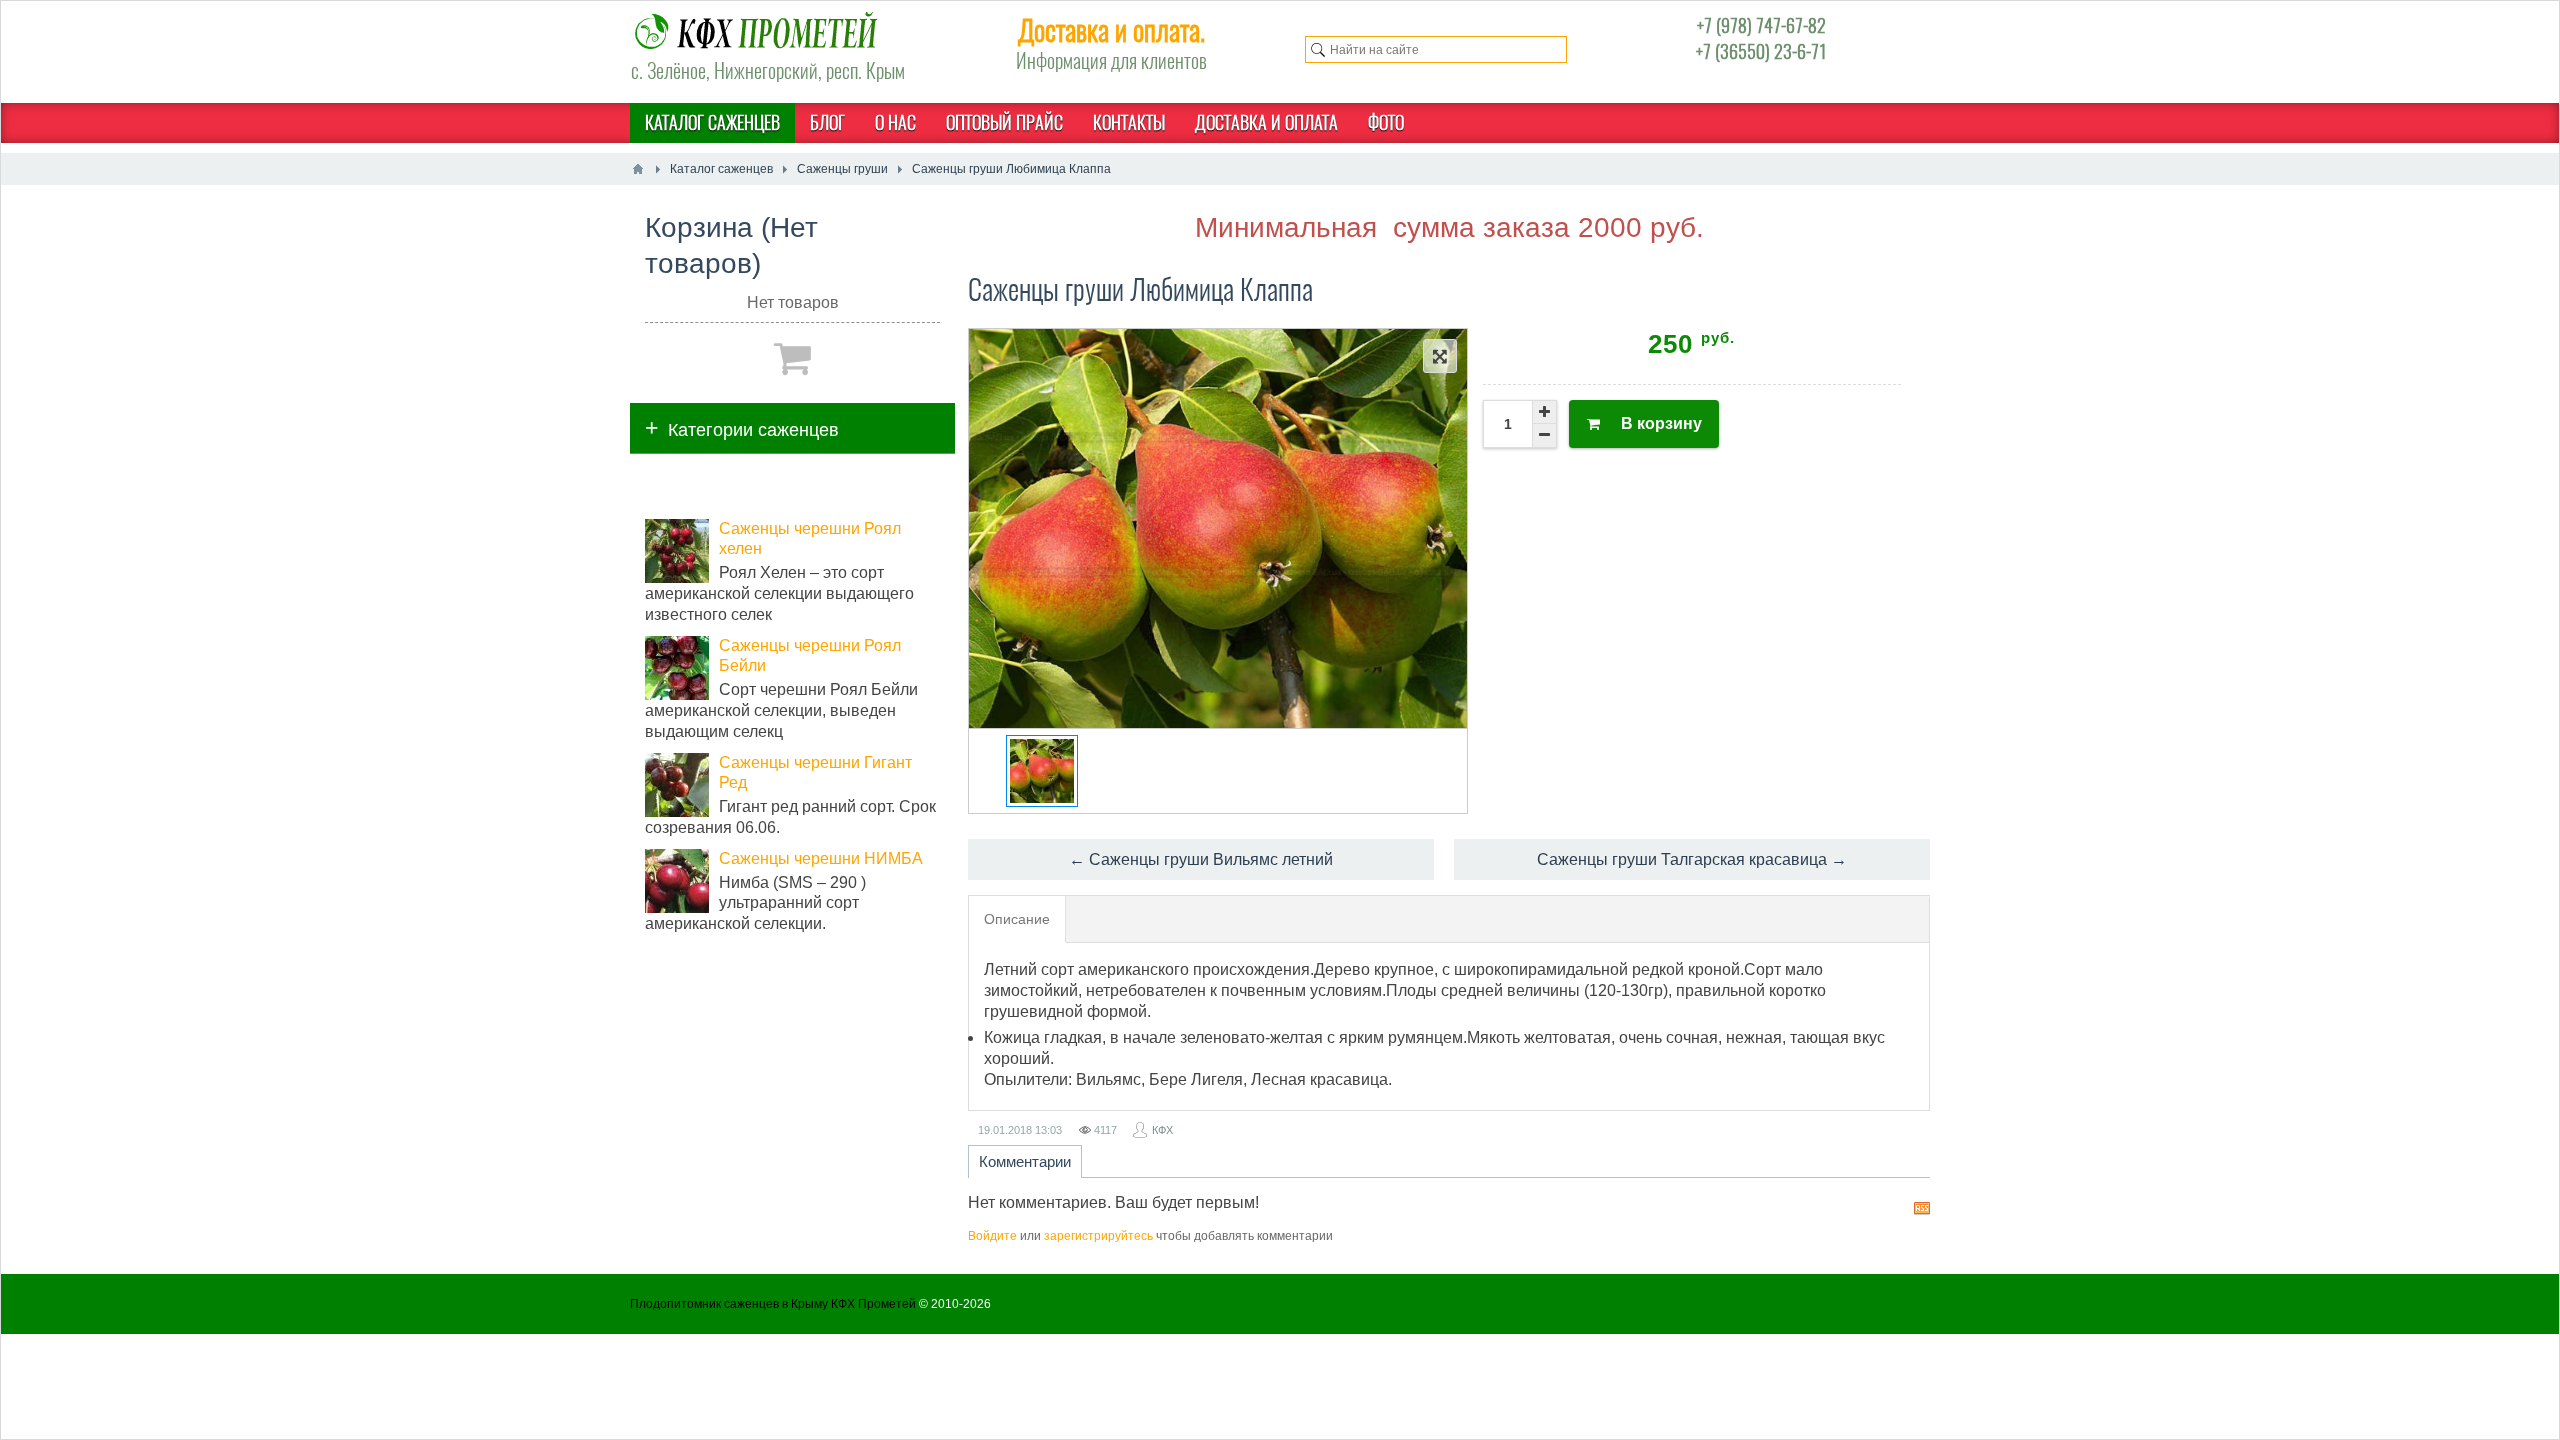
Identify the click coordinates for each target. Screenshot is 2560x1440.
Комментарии (1025, 1161)
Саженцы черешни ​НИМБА (821, 858)
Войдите (992, 1236)
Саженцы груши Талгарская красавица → (1692, 859)
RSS (1922, 1208)
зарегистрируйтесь (1098, 1236)
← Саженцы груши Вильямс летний (1201, 859)
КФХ (1162, 1130)
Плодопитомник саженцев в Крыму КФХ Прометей (773, 1304)
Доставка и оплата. (1111, 30)
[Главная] (638, 169)
